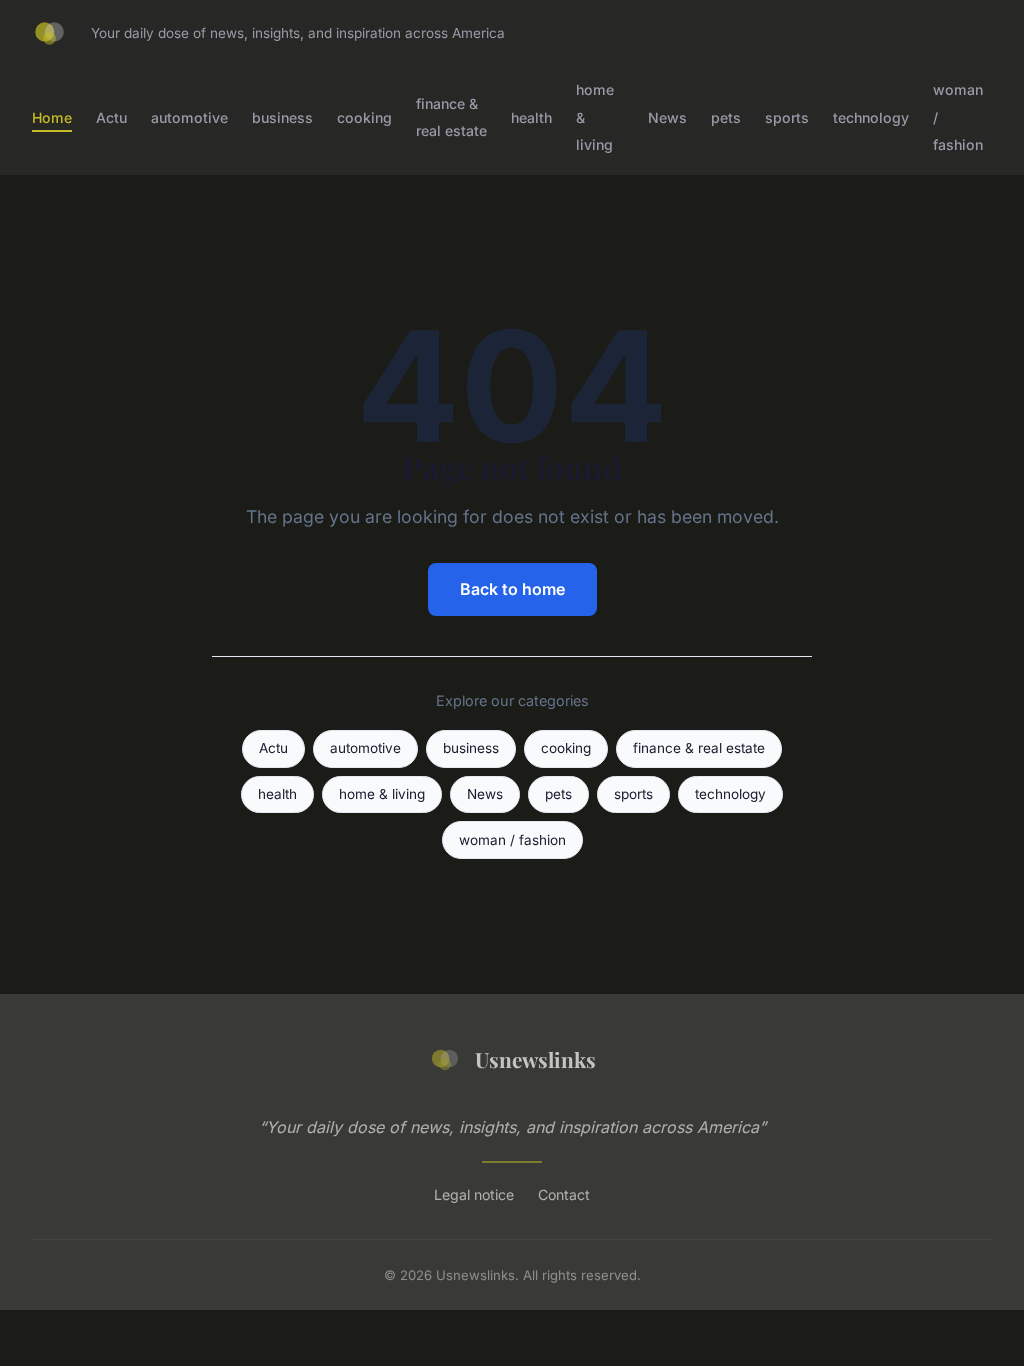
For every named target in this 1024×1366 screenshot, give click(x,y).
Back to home (512, 589)
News (667, 116)
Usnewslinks (535, 1059)
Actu (111, 116)
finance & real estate (451, 117)
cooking (364, 116)
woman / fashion (512, 840)
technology (871, 116)
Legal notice (474, 1194)
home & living (382, 794)
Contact (564, 1194)
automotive (189, 116)
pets (726, 116)
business (282, 116)
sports (787, 116)
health (531, 116)
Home (52, 116)
